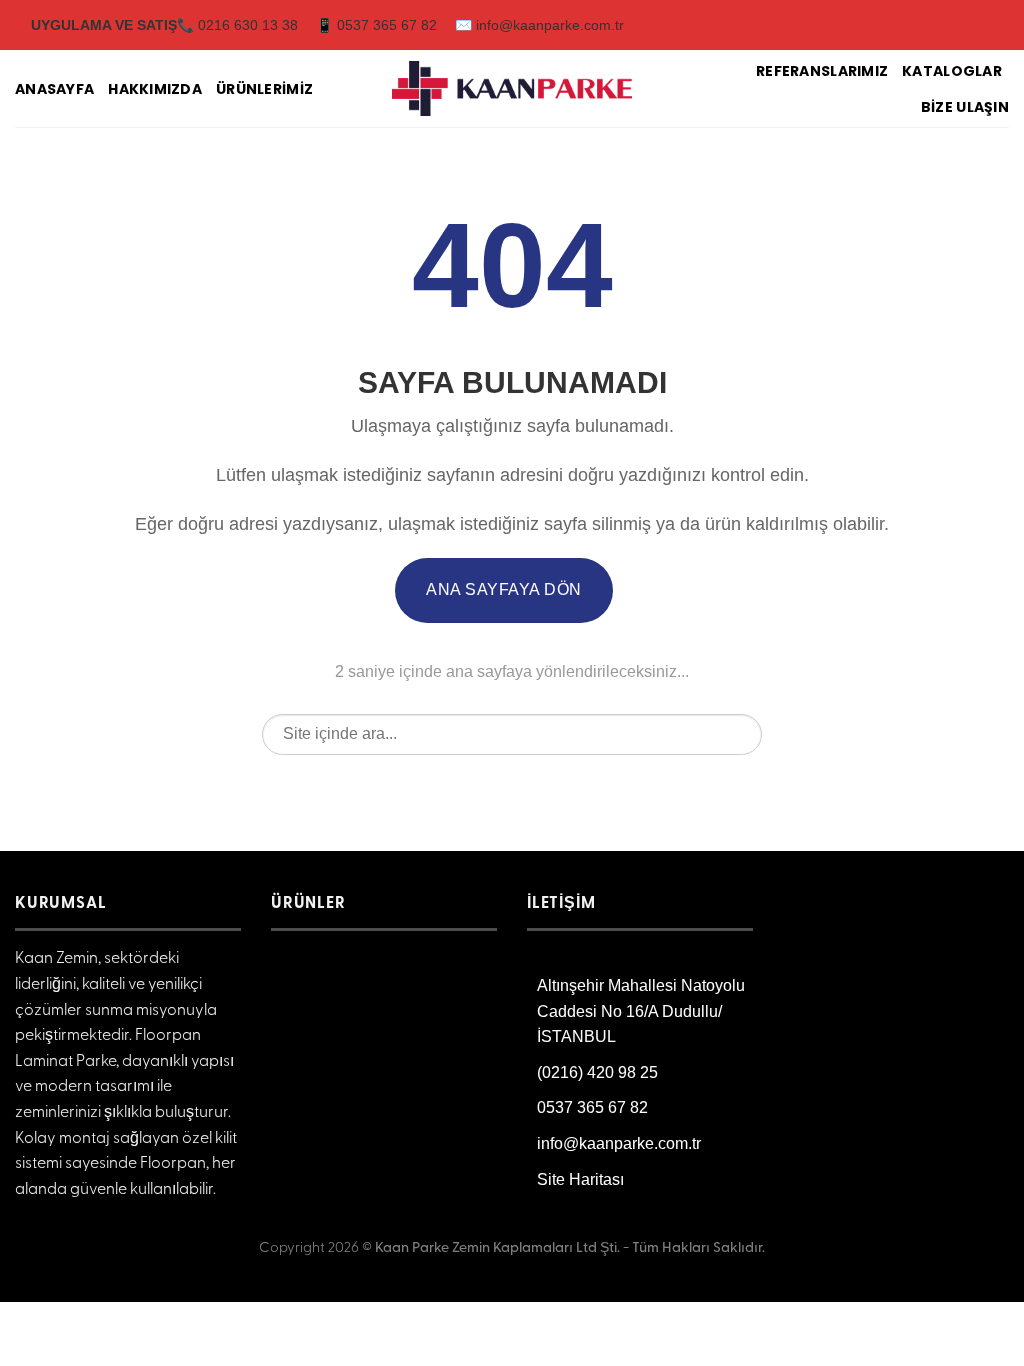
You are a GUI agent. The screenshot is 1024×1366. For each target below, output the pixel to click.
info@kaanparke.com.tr (619, 1143)
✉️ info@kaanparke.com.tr (539, 25)
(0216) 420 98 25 (597, 1072)
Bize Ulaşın (965, 107)
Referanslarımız (822, 71)
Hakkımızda (155, 89)
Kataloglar (952, 71)
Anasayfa (54, 89)
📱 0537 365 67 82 (376, 25)
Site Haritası (580, 1179)
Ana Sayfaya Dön (503, 589)
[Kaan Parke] (512, 89)
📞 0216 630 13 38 (237, 25)
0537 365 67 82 (592, 1107)
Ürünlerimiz (264, 89)
